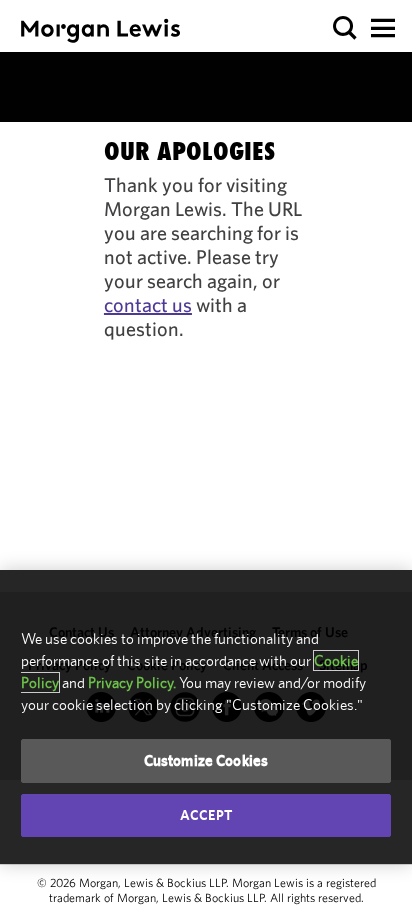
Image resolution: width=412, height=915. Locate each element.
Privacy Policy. (132, 682)
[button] (345, 28)
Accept (206, 815)
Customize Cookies (206, 760)
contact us (148, 304)
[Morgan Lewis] (100, 30)
